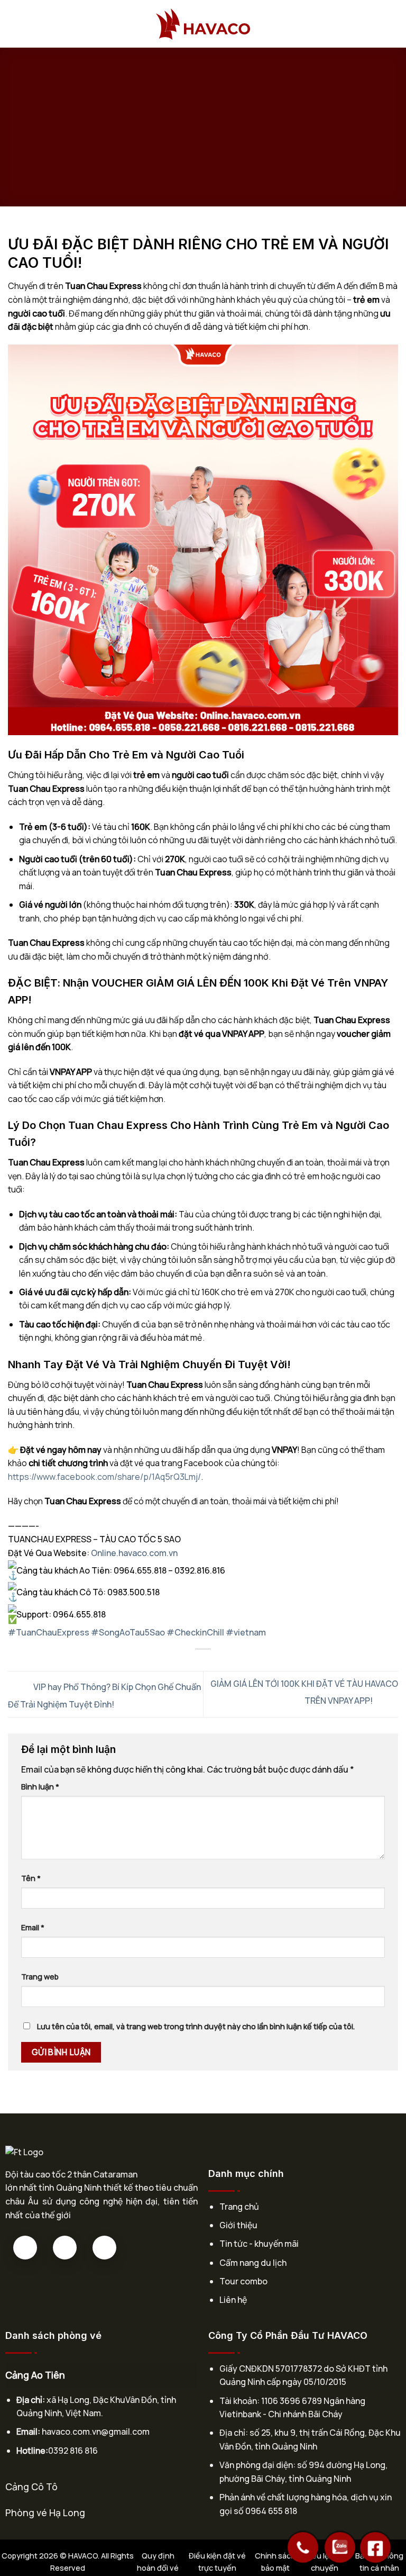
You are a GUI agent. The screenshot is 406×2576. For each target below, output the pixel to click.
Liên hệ (233, 2300)
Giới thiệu (238, 2225)
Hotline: (32, 2451)
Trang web (40, 1977)
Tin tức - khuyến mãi (259, 2244)
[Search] (394, 24)
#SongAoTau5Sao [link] (128, 1632)
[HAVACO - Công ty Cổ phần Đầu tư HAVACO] (203, 24)
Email (33, 1927)
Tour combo (243, 2281)
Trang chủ (239, 2207)
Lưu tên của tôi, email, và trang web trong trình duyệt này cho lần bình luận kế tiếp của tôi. (196, 2026)
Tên (31, 1878)
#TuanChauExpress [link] (49, 1632)
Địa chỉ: (31, 2400)
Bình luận (40, 1787)
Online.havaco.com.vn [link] (134, 1553)
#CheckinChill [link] (195, 1632)
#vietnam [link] (246, 1632)
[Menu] (14, 24)
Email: (28, 2432)
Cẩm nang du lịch (253, 2263)
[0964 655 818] (303, 2542)
